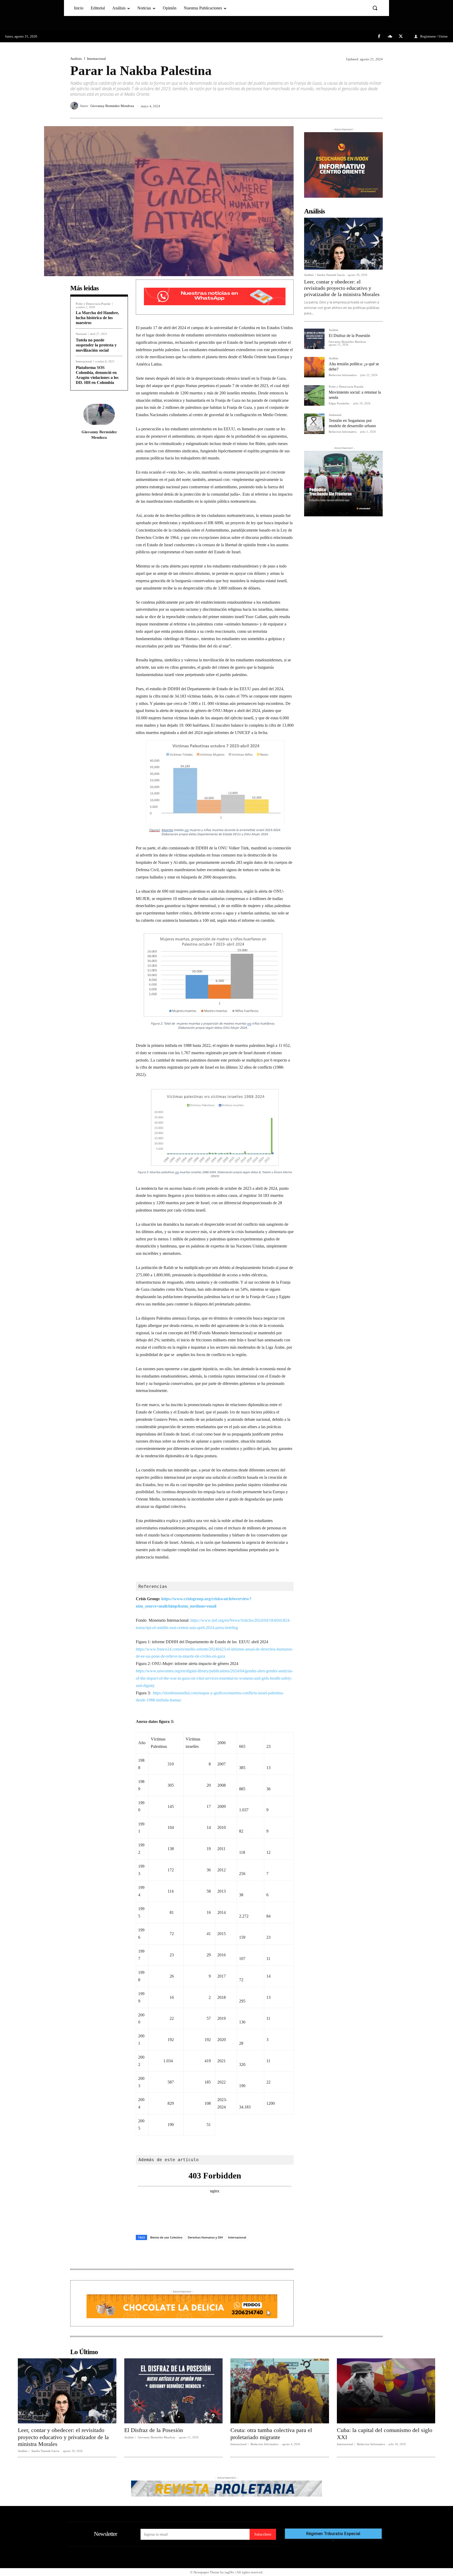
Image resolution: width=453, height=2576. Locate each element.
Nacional (81, 334)
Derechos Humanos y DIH (205, 2237)
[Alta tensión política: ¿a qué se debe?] (314, 367)
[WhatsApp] (377, 106)
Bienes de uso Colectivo (166, 2237)
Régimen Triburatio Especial (333, 2534)
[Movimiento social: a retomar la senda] (314, 395)
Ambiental (335, 415)
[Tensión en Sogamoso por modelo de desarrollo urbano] (314, 424)
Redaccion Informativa (343, 375)
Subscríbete (263, 2534)
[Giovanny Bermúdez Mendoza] (75, 106)
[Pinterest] (365, 106)
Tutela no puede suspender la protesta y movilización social (96, 345)
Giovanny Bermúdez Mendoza (112, 106)
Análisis (76, 59)
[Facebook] (379, 37)
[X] (401, 37)
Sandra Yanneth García (331, 275)
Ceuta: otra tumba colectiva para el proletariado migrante (271, 2433)
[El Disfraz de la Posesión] (314, 339)
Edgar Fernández (339, 403)
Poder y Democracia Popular (93, 304)
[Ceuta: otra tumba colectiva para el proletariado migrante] (280, 2391)
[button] (375, 8)
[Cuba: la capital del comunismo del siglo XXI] (386, 2391)
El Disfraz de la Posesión (349, 336)
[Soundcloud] (390, 37)
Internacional (96, 59)
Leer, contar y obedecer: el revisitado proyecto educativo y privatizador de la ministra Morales (342, 288)
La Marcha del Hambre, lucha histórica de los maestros (97, 318)
